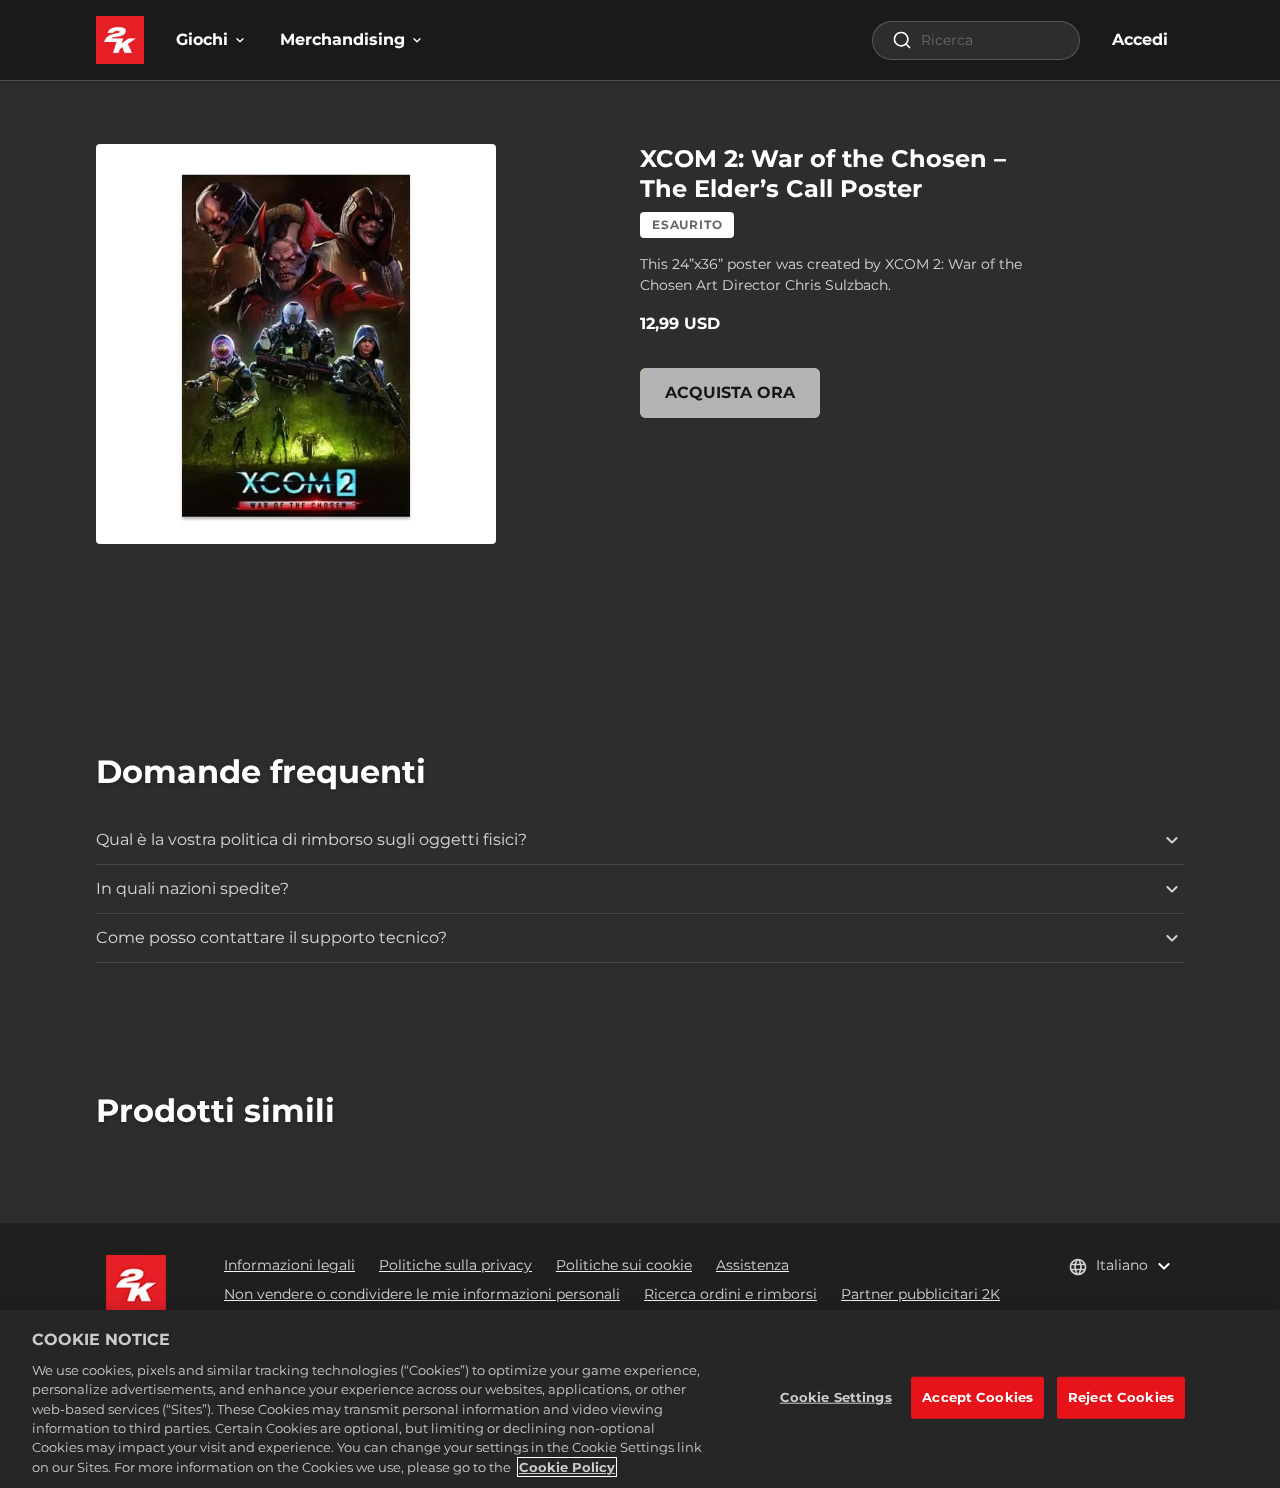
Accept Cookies (977, 1397)
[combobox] (976, 40)
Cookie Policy (567, 1467)
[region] (640, 1399)
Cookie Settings (836, 1397)
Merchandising (342, 39)
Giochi (202, 39)
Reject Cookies (1121, 1397)
